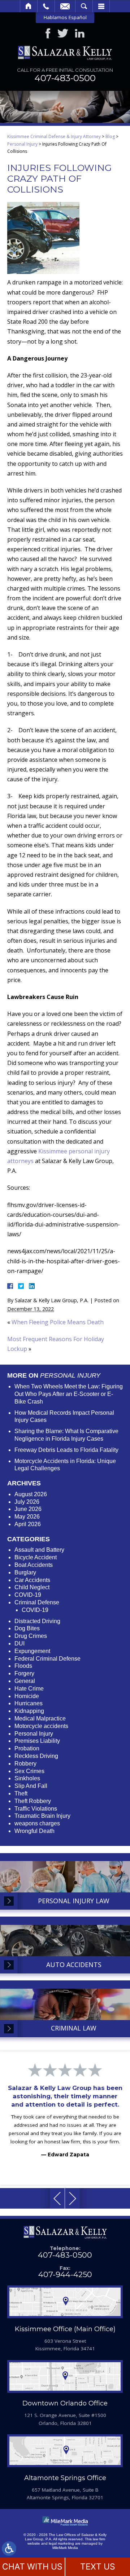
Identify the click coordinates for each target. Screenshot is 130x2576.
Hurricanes (29, 1703)
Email (65, 6)
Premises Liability (37, 1741)
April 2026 (28, 1524)
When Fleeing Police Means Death (58, 1322)
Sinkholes (27, 1778)
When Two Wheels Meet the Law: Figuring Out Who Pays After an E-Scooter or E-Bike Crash (69, 1394)
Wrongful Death (34, 1831)
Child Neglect (32, 1587)
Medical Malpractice (40, 1718)
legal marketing (61, 2543)
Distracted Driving (37, 1621)
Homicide (27, 1696)
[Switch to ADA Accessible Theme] (9, 2549)
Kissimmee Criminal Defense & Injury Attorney (54, 136)
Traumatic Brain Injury (42, 1816)
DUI (19, 1643)
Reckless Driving (36, 1756)
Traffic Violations (36, 1809)
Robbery (25, 1764)
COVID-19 (28, 1595)
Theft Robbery (33, 1801)
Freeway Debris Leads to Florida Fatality (66, 1450)
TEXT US (98, 2567)
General (25, 1681)
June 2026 (28, 1509)
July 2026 (27, 1502)
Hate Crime (29, 1689)
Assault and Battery (39, 1550)
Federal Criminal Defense (47, 1659)
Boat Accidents (34, 1565)
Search (84, 6)
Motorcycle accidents (41, 1726)
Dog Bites (27, 1628)
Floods (23, 1666)
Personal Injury (22, 144)
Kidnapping (29, 1711)
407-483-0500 (65, 78)
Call (46, 6)
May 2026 (27, 1517)
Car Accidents (32, 1580)
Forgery (24, 1673)
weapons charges (37, 1823)
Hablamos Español (65, 17)
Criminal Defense (37, 1602)
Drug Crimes (31, 1636)
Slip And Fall (31, 1786)
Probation (27, 1748)
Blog (110, 136)
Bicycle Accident (36, 1557)
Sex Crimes (29, 1771)
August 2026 (31, 1494)
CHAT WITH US (32, 2567)
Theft (21, 1793)
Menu (101, 6)
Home (29, 6)
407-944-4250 (65, 2274)
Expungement (32, 1651)
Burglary (25, 1572)
